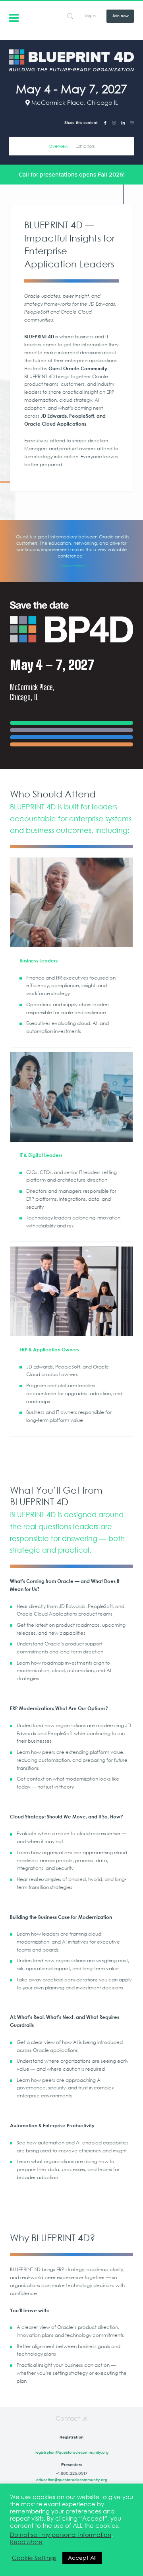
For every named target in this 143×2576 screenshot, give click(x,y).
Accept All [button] (82, 2558)
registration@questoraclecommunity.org (71, 2452)
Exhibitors (85, 146)
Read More (26, 2542)
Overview (58, 146)
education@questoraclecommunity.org (72, 2480)
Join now (120, 16)
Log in (90, 16)
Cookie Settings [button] (34, 2558)
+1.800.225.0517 (72, 2473)
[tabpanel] (72, 551)
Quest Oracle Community (14, 17)
